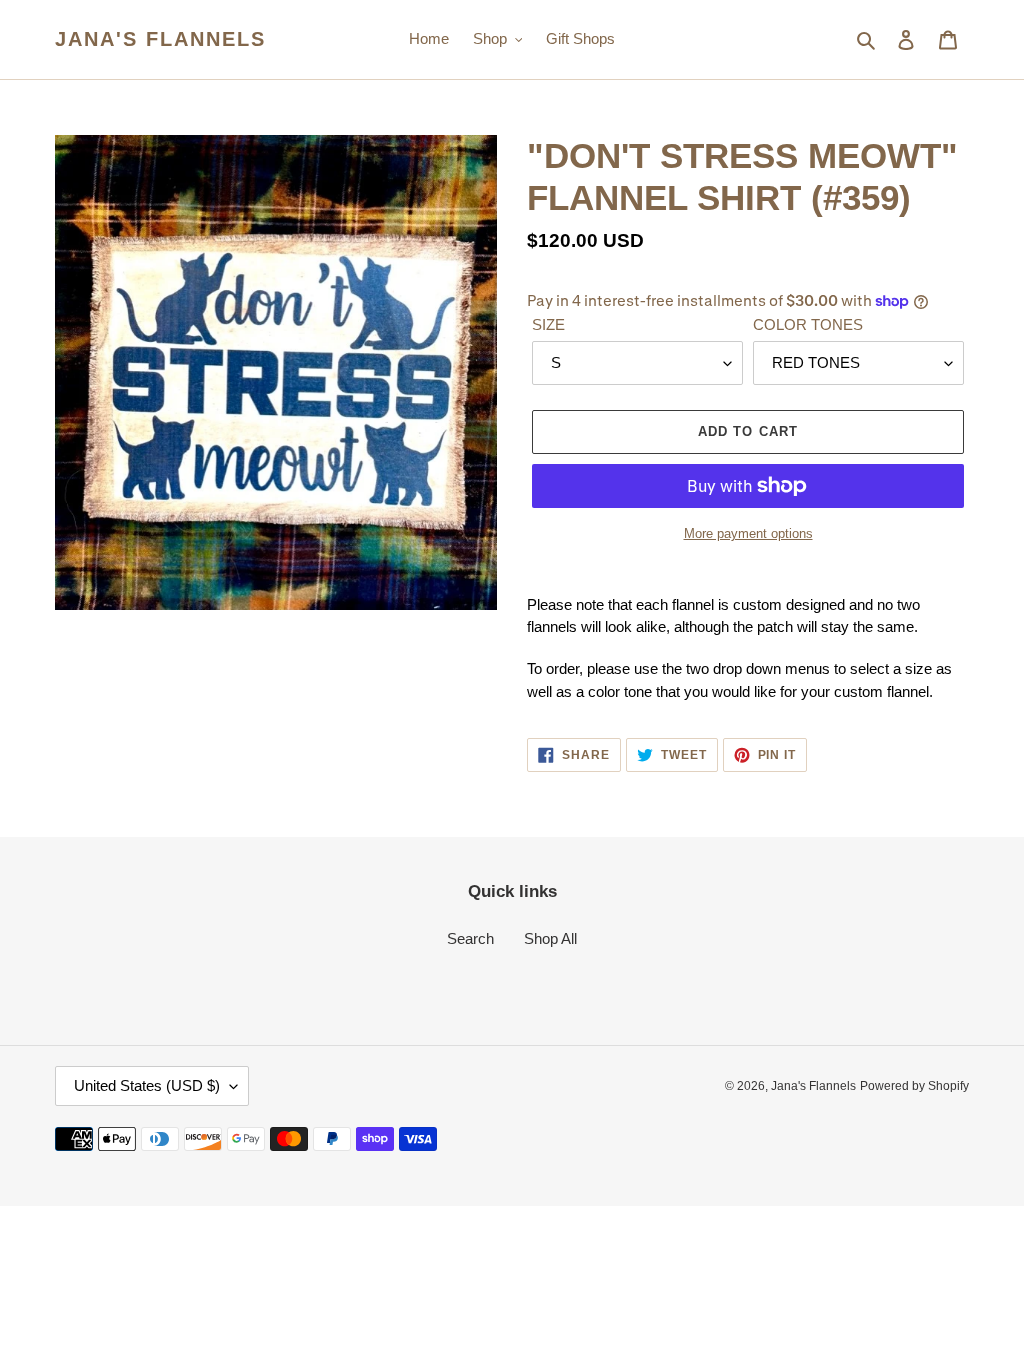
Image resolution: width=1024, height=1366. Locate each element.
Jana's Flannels (160, 39)
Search (470, 938)
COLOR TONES (808, 324)
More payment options (748, 533)
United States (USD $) (147, 1085)
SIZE (548, 324)
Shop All (550, 938)
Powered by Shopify (914, 1086)
